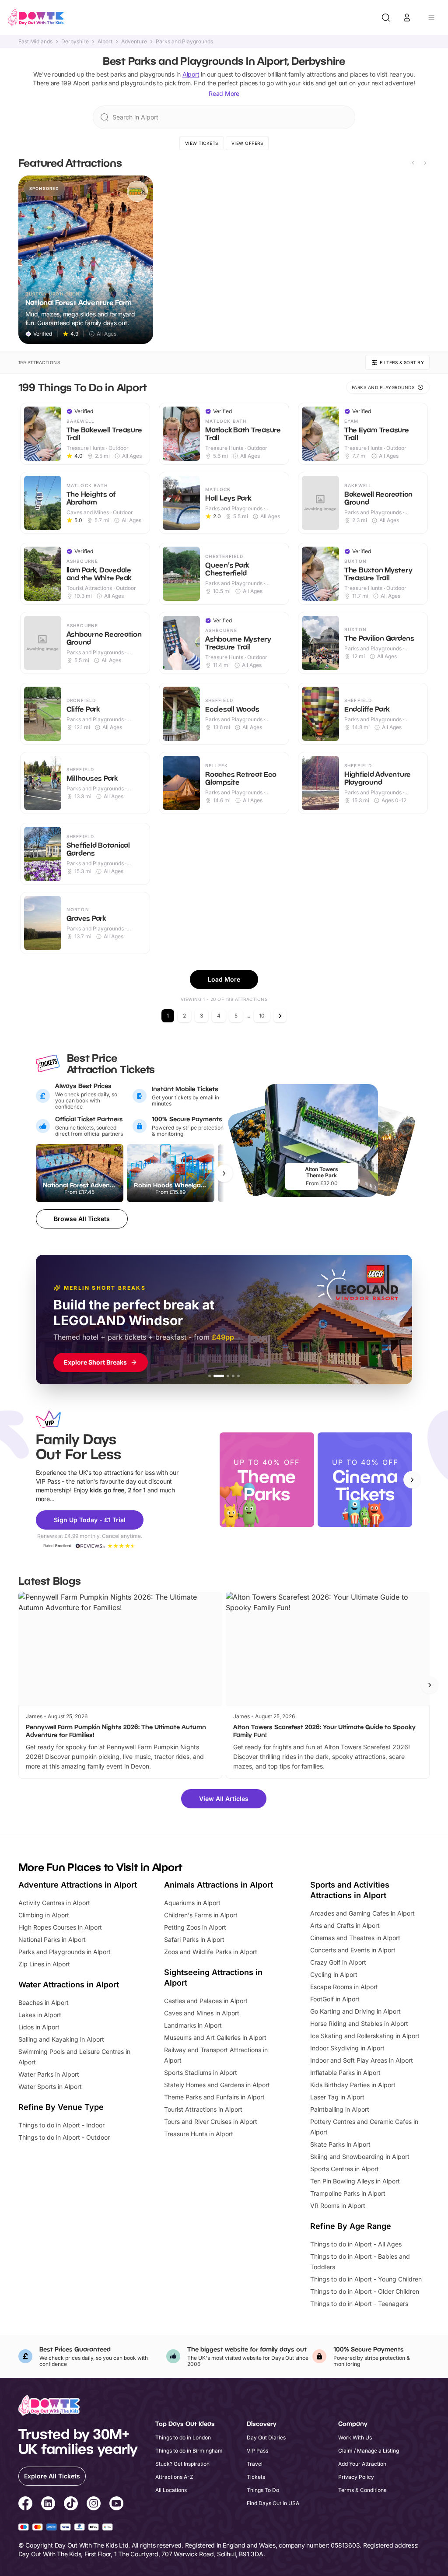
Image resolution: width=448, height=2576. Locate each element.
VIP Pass (257, 2451)
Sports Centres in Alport (345, 2169)
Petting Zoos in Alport (195, 1927)
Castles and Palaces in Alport (206, 2001)
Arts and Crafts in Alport (345, 1925)
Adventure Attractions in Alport (78, 1885)
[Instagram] (94, 2505)
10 (262, 1016)
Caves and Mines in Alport (202, 2013)
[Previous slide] (413, 163)
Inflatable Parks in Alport (345, 2072)
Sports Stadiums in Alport (201, 2072)
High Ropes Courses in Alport (60, 1927)
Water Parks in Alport (49, 2074)
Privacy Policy (356, 2477)
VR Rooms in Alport (338, 2206)
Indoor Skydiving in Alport (347, 2048)
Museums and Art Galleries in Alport (215, 2037)
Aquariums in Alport (192, 1903)
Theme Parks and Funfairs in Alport (214, 2097)
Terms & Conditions (362, 2490)
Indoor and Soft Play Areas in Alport (362, 2060)
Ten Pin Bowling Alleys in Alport (355, 2181)
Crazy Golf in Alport (338, 1962)
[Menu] (431, 18)
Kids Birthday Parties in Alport (353, 2085)
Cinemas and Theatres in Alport (355, 1938)
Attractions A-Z (174, 2477)
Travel (255, 2464)
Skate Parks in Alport (340, 2144)
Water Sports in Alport (50, 2086)
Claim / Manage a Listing (369, 2451)
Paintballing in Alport (340, 2109)
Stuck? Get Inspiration (182, 2464)
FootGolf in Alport (335, 1999)
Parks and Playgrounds (184, 42)
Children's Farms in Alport (201, 1915)
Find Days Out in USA (273, 2503)
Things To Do (263, 2490)
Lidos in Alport (39, 2027)
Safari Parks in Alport (194, 1939)
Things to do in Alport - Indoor (61, 2125)
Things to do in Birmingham (189, 2451)
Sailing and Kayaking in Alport (61, 2039)
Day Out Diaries (266, 2437)
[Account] (407, 18)
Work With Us (355, 2437)
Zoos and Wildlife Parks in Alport (211, 1952)
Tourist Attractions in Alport (203, 2109)
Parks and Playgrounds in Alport (65, 1952)
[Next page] (280, 1016)
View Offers (247, 143)
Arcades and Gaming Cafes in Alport (362, 1913)
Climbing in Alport (44, 1915)
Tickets (256, 2477)
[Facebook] (25, 2505)
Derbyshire (75, 42)
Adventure (134, 42)
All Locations (171, 2490)
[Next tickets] (224, 1173)
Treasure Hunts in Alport (199, 2134)
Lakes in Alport (40, 2015)
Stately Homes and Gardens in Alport (217, 2085)
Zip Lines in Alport (44, 1964)
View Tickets (202, 143)
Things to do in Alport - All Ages (356, 2244)
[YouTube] (116, 2505)
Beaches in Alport (44, 2002)
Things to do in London (183, 2437)
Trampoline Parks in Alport (348, 2193)
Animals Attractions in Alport (219, 1885)
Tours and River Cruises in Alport (211, 2122)
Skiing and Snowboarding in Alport (360, 2157)
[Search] (386, 18)
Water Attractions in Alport (69, 1985)
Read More (224, 93)
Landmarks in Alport (193, 2025)
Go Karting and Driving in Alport (355, 2011)
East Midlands (35, 42)
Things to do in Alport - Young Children (366, 2279)
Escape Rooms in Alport (344, 1987)
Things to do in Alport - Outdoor (64, 2137)
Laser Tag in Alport (337, 2097)
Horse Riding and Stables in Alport (359, 2023)
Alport (105, 42)
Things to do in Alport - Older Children (365, 2291)
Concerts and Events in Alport (353, 1950)
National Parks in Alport (52, 1939)
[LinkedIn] (48, 2505)
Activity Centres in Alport (54, 1903)
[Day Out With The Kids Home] (36, 18)
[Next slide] (425, 163)
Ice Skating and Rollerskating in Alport (365, 2036)
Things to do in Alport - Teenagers (359, 2304)
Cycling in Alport (334, 1974)
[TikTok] (71, 2505)
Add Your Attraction (362, 2464)
